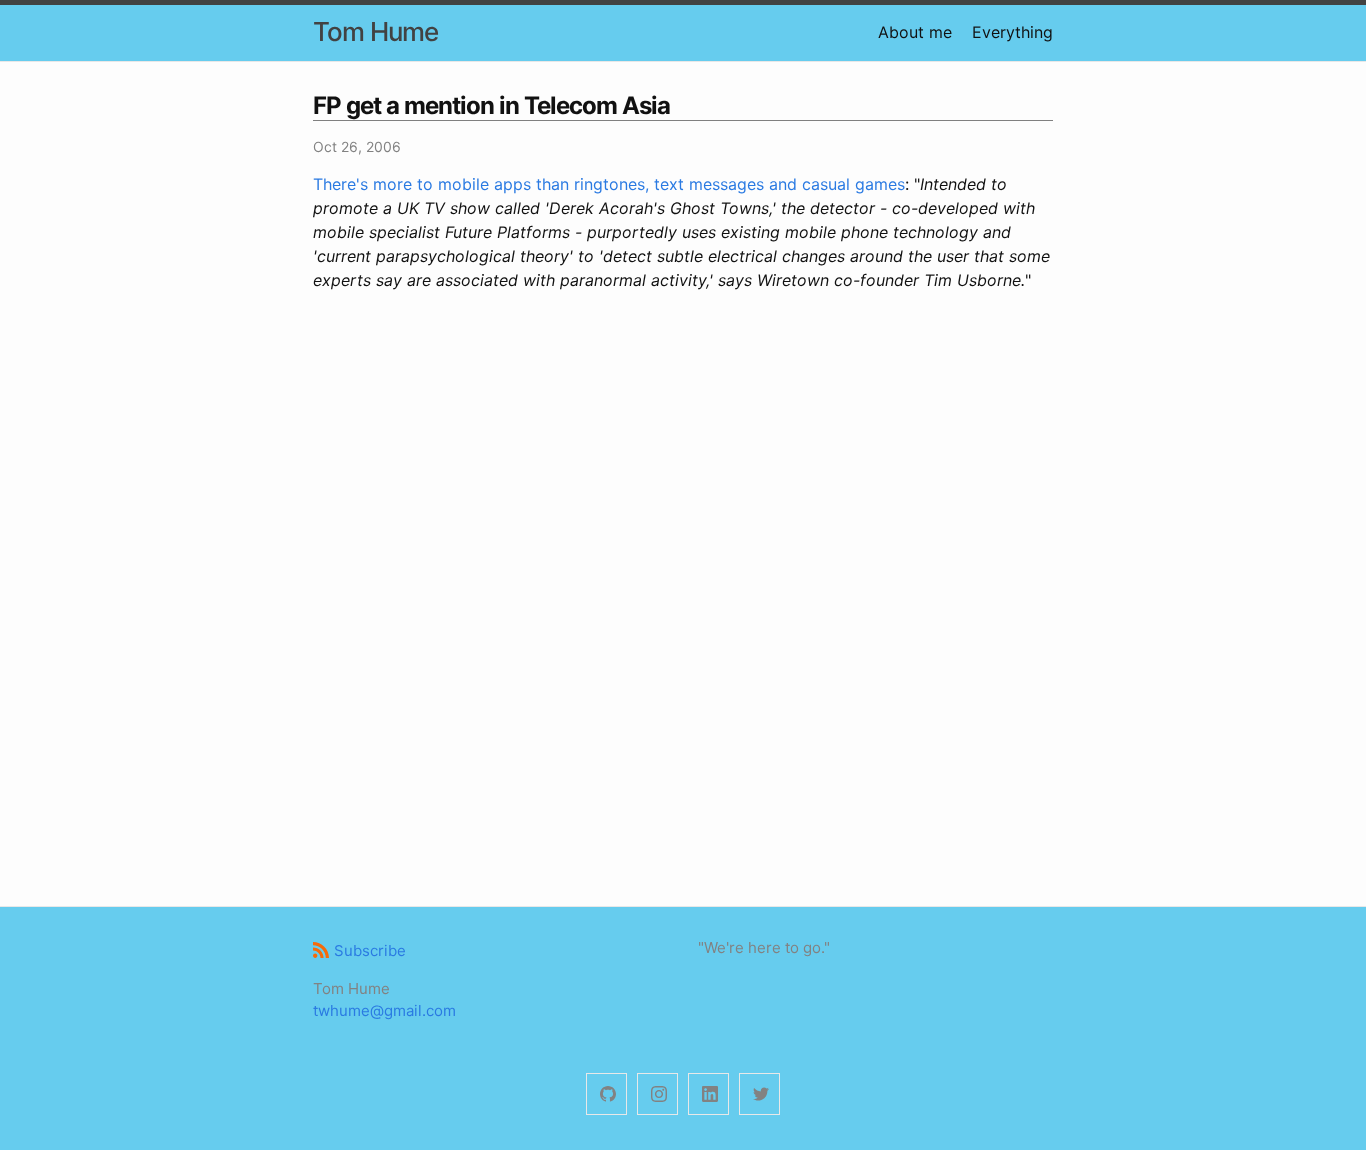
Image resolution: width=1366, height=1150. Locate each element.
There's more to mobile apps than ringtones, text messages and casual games (609, 184)
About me (915, 32)
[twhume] (606, 1094)
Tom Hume (375, 31)
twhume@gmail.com (384, 1010)
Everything (1012, 32)
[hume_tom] (657, 1094)
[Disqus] (683, 596)
